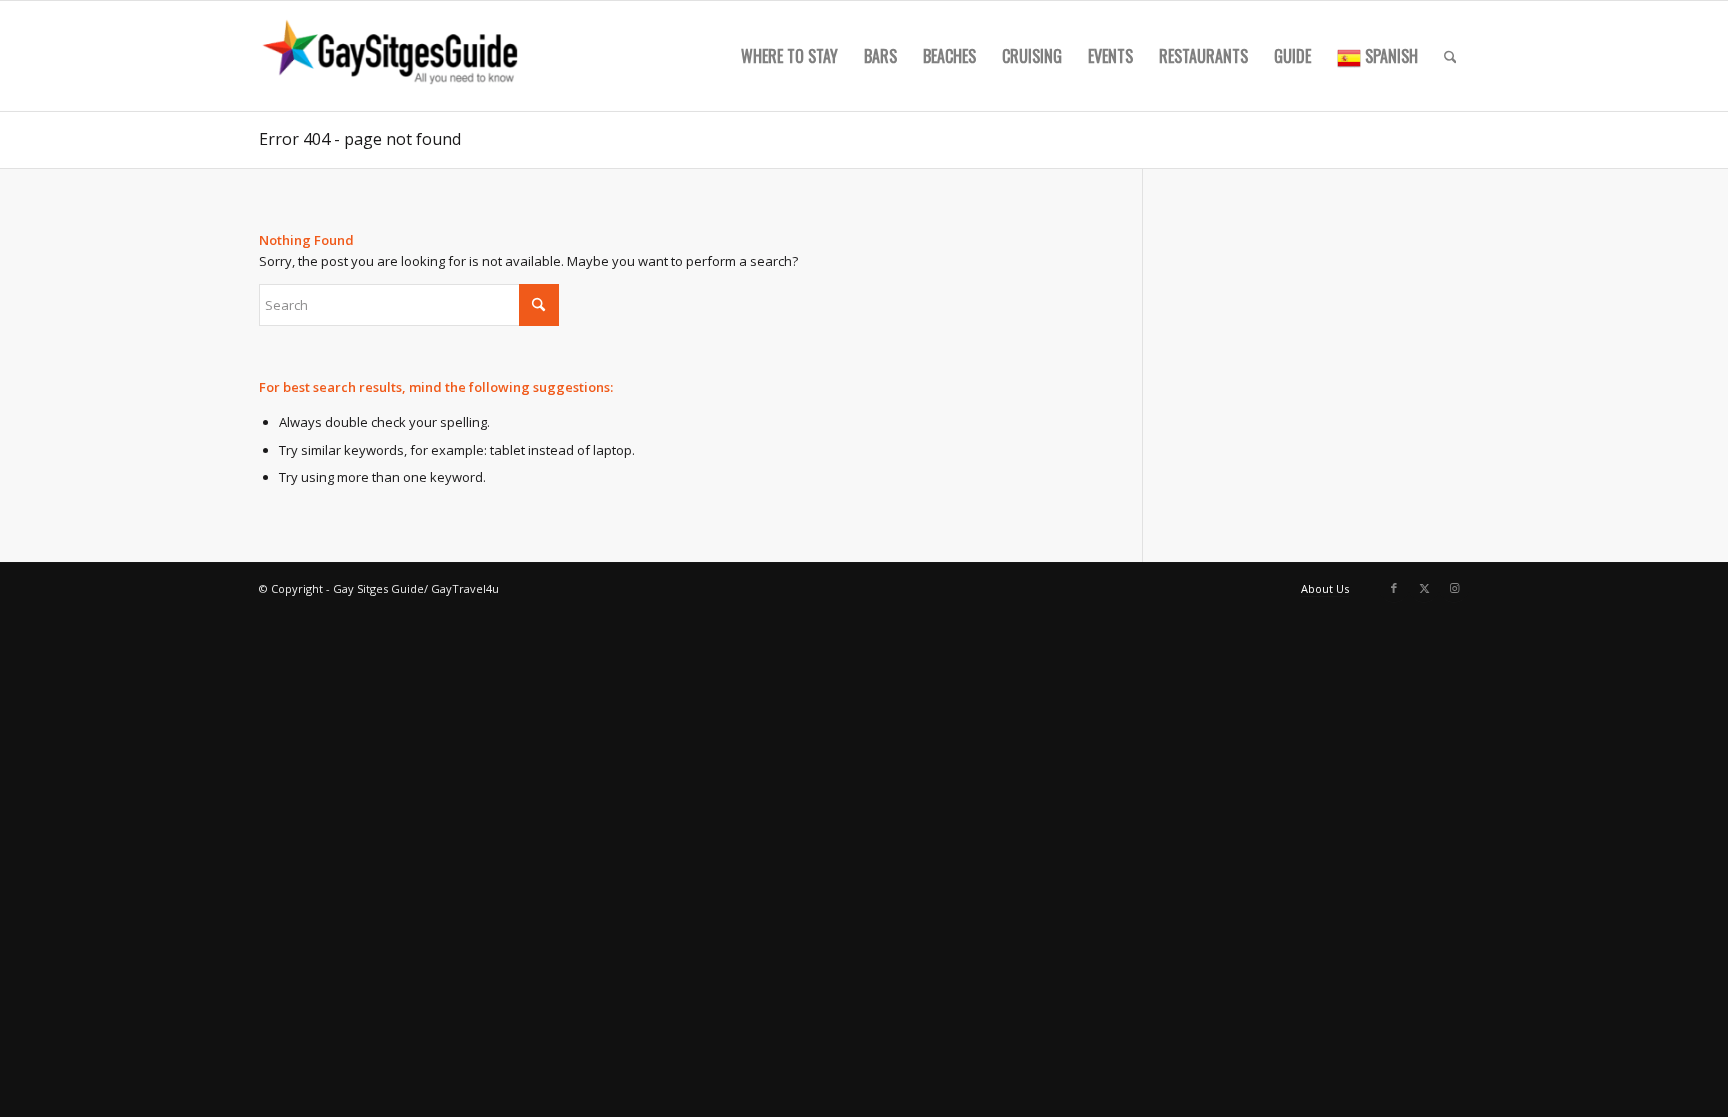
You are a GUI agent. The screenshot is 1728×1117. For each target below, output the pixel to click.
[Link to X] (1424, 588)
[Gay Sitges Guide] (393, 56)
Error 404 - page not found (360, 139)
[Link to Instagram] (1454, 588)
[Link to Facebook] (1394, 588)
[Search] (1450, 56)
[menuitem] (789, 56)
